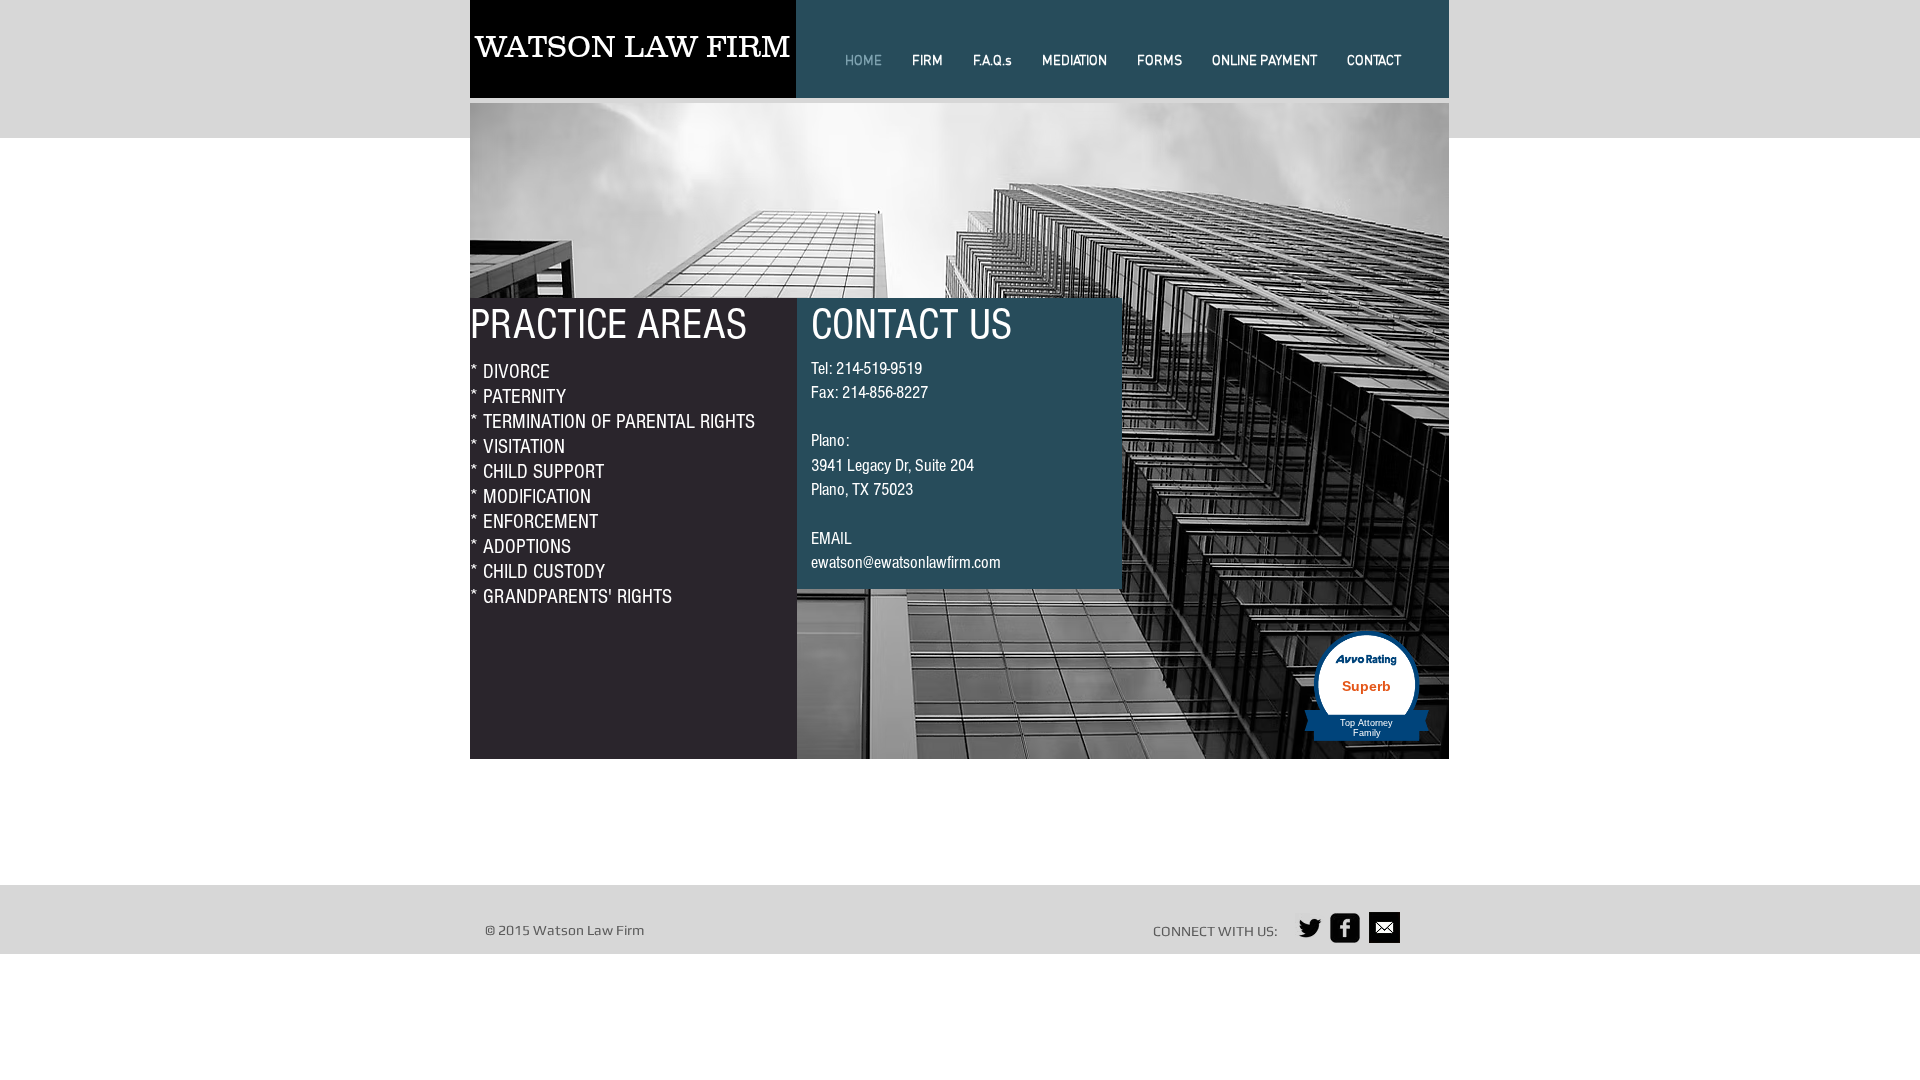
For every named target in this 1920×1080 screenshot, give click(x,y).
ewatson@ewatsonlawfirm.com (906, 562)
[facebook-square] (1345, 928)
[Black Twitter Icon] (1310, 928)
